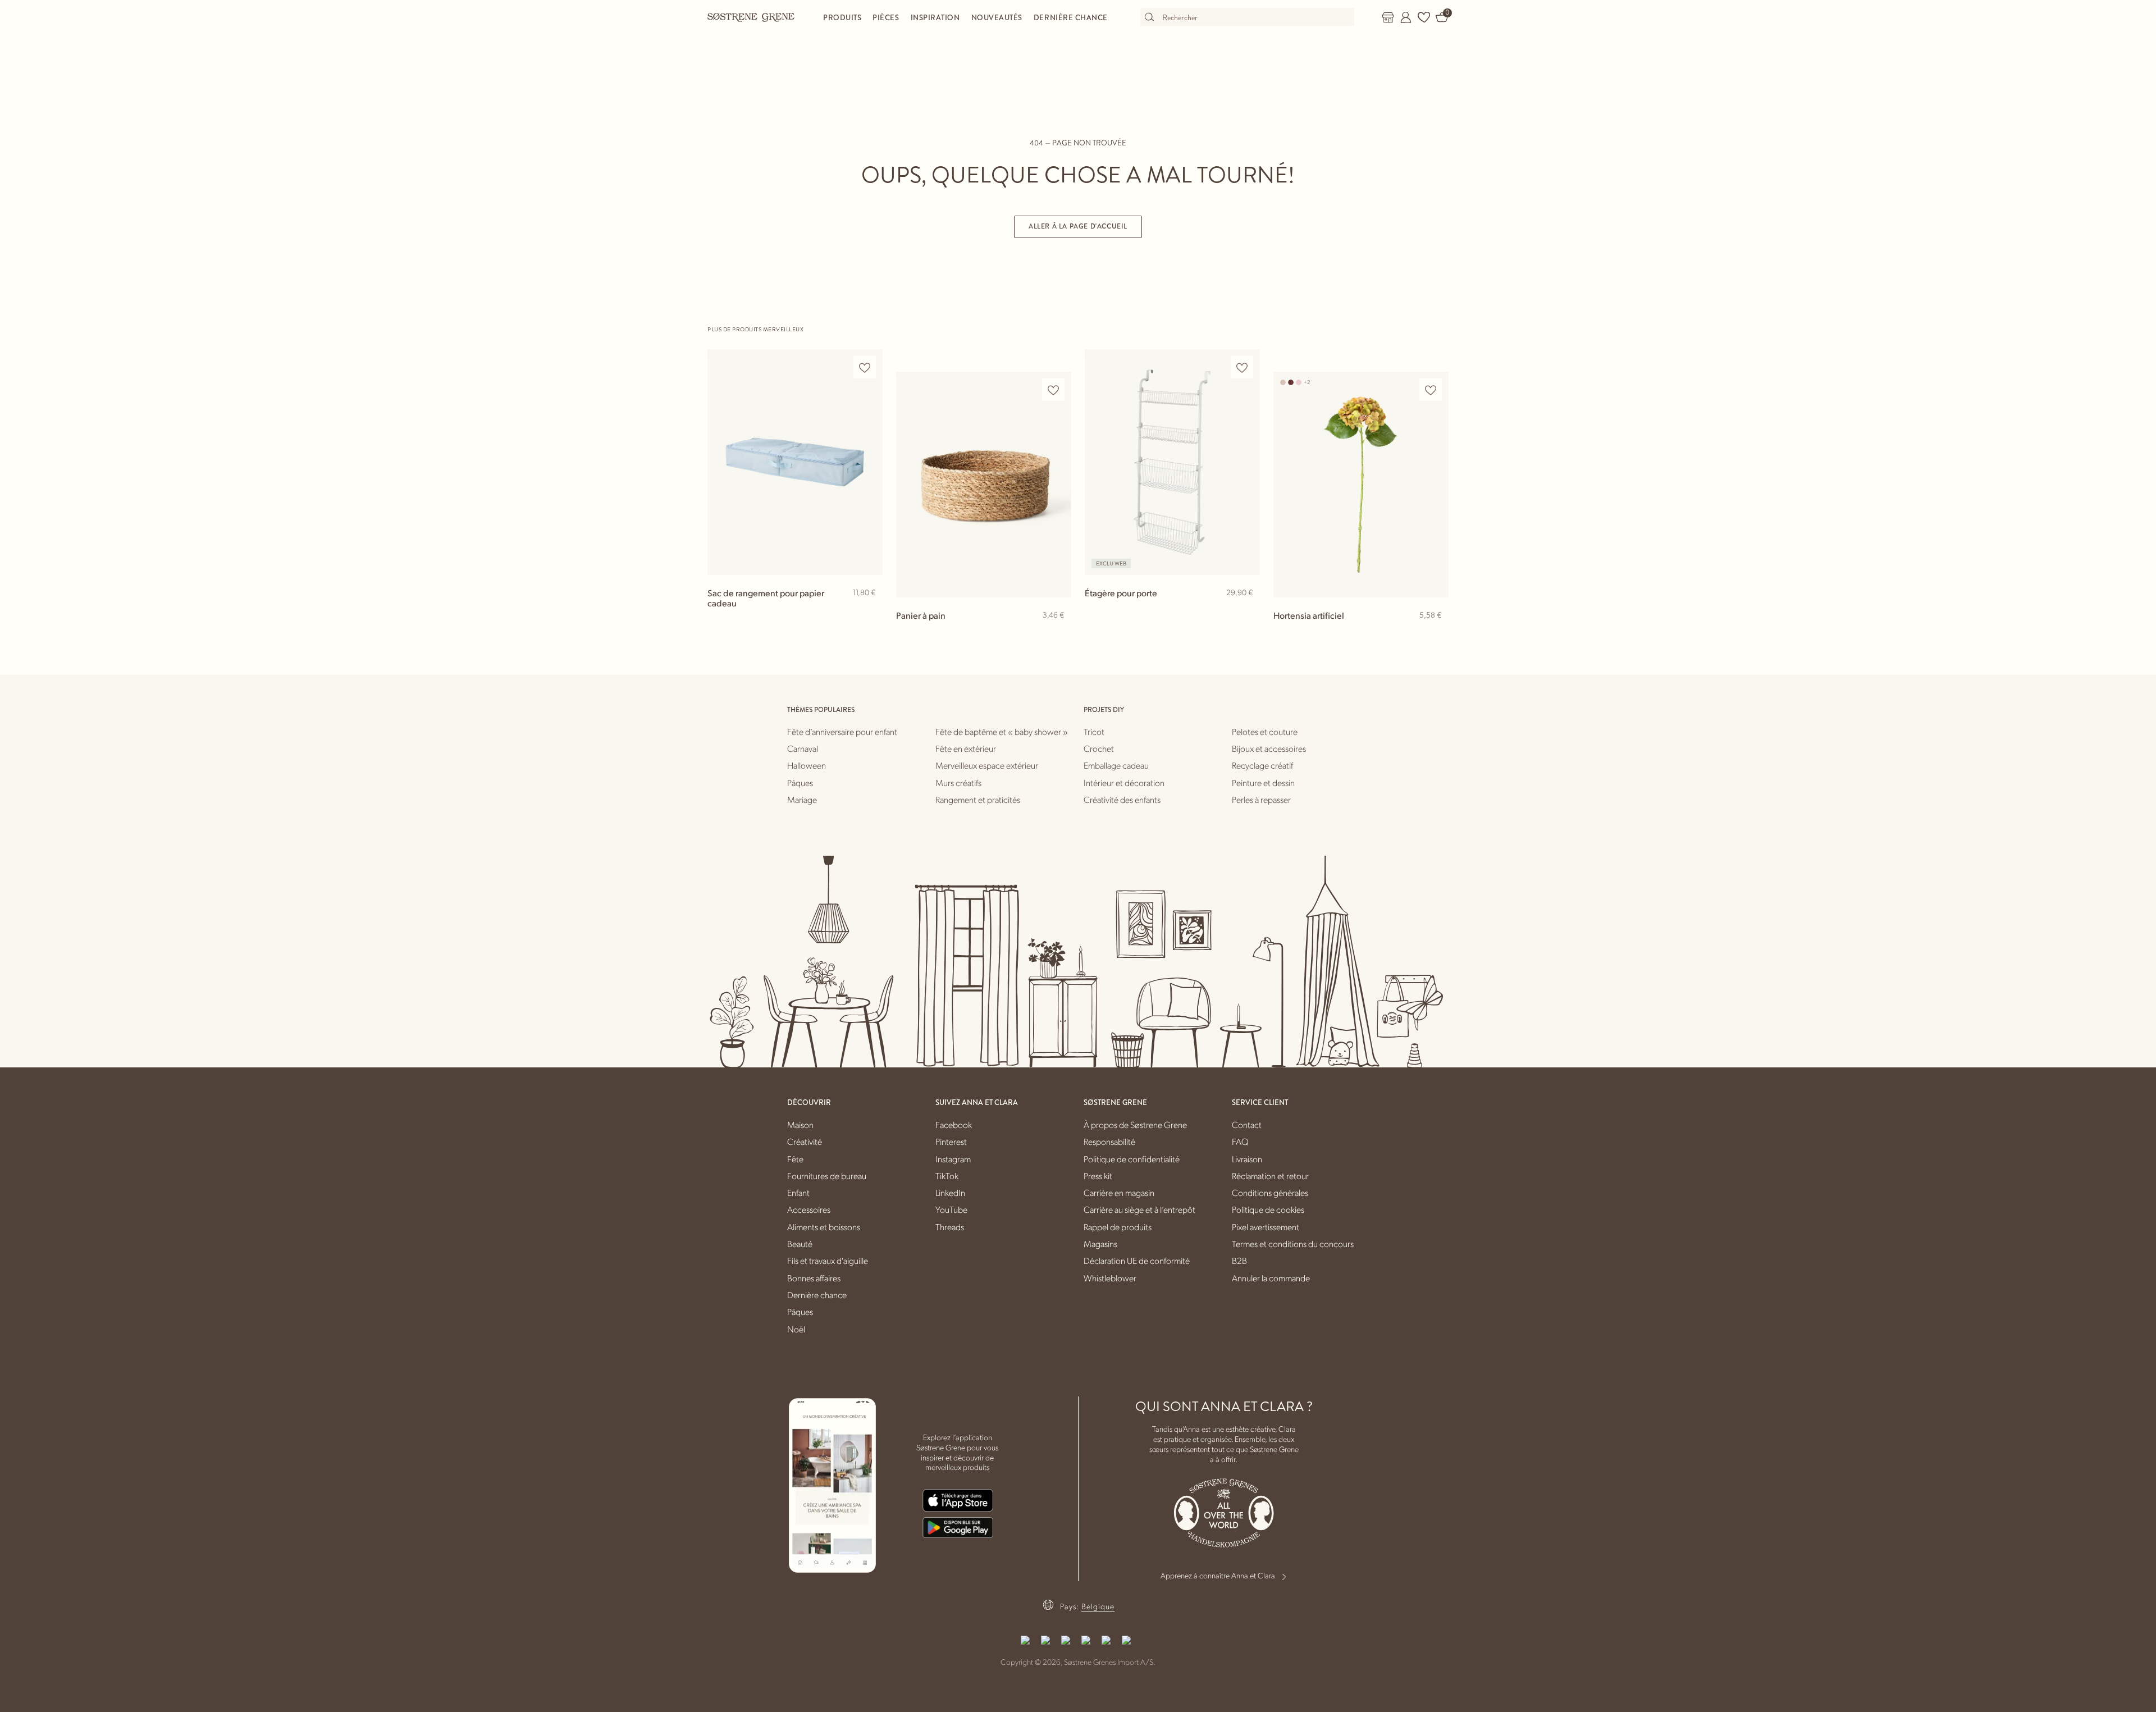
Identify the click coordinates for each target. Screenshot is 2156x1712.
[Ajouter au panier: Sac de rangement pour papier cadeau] (869, 611)
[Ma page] (1406, 17)
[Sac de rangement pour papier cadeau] (795, 462)
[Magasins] (1388, 17)
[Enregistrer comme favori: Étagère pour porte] (1242, 367)
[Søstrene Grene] (751, 17)
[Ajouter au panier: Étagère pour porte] (1246, 611)
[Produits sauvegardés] (1424, 17)
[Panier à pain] (984, 484)
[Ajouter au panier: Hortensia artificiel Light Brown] (1435, 633)
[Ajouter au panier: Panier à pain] (1058, 633)
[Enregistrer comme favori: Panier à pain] (1053, 390)
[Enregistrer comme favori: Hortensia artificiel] (1431, 390)
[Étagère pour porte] (1172, 462)
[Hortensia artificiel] (1361, 484)
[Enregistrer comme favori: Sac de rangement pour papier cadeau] (865, 367)
